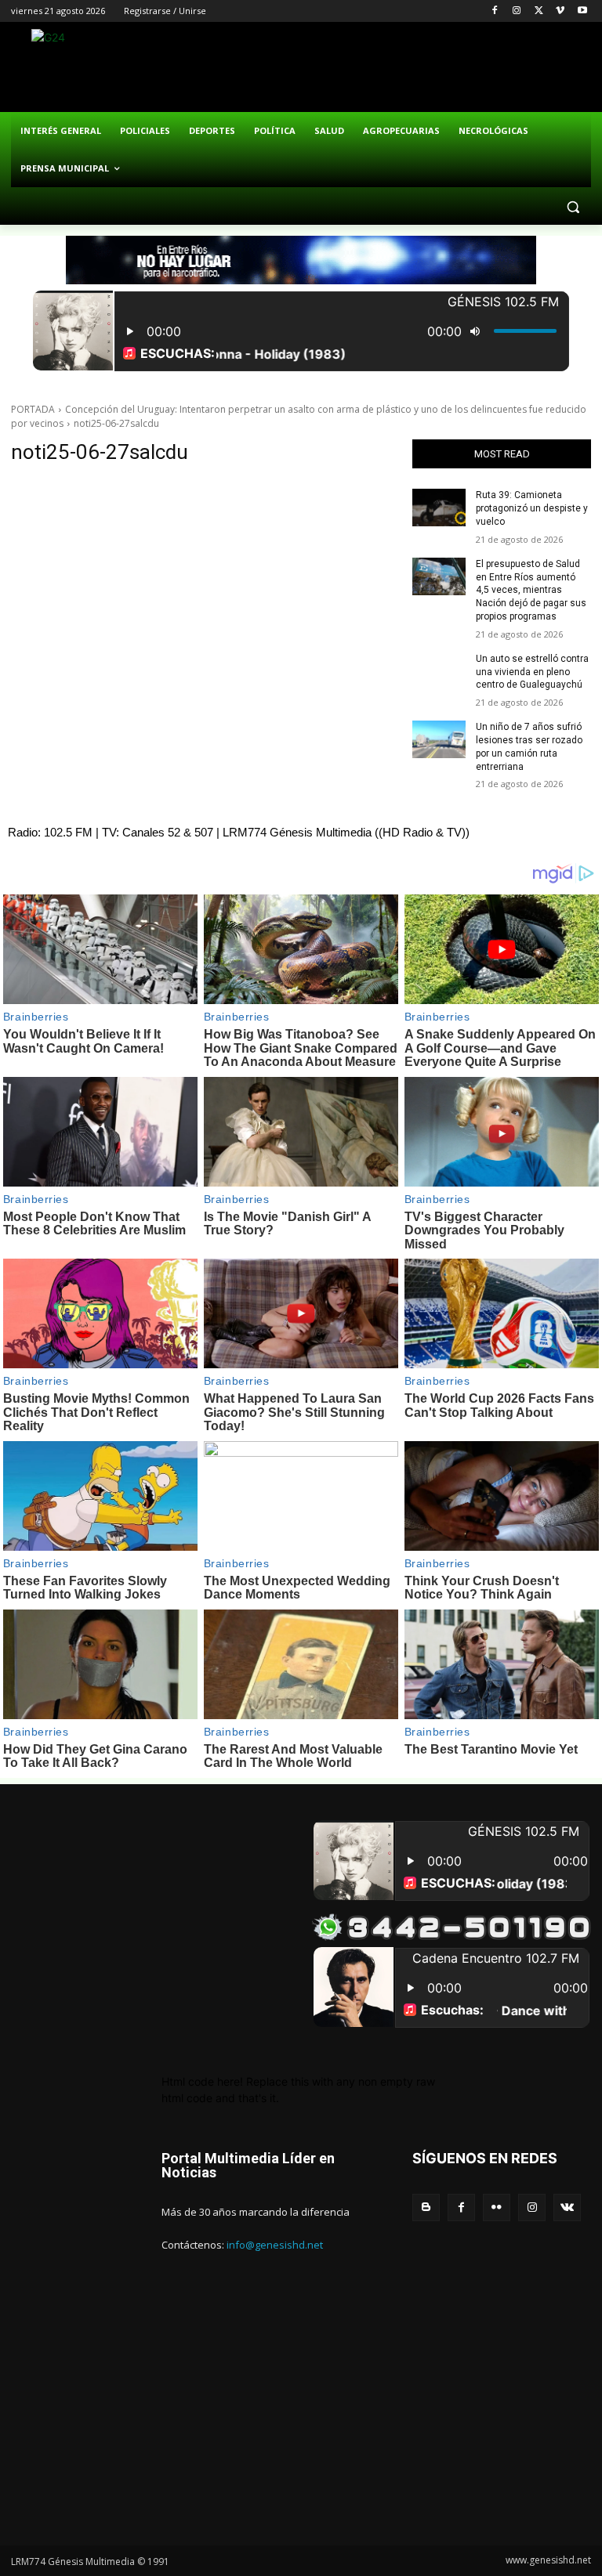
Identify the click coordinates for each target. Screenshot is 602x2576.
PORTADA (33, 409)
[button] (573, 206)
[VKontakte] (567, 2207)
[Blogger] (426, 2207)
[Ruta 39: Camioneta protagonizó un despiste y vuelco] (439, 508)
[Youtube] (582, 11)
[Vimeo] (560, 11)
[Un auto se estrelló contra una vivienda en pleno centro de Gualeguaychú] (439, 671)
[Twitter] (539, 11)
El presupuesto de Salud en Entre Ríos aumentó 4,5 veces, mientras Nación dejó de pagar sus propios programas (531, 590)
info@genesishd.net (275, 2245)
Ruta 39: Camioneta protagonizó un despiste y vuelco (532, 508)
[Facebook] (495, 11)
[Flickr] (497, 2207)
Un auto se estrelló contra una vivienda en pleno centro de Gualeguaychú (532, 672)
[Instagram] (517, 11)
